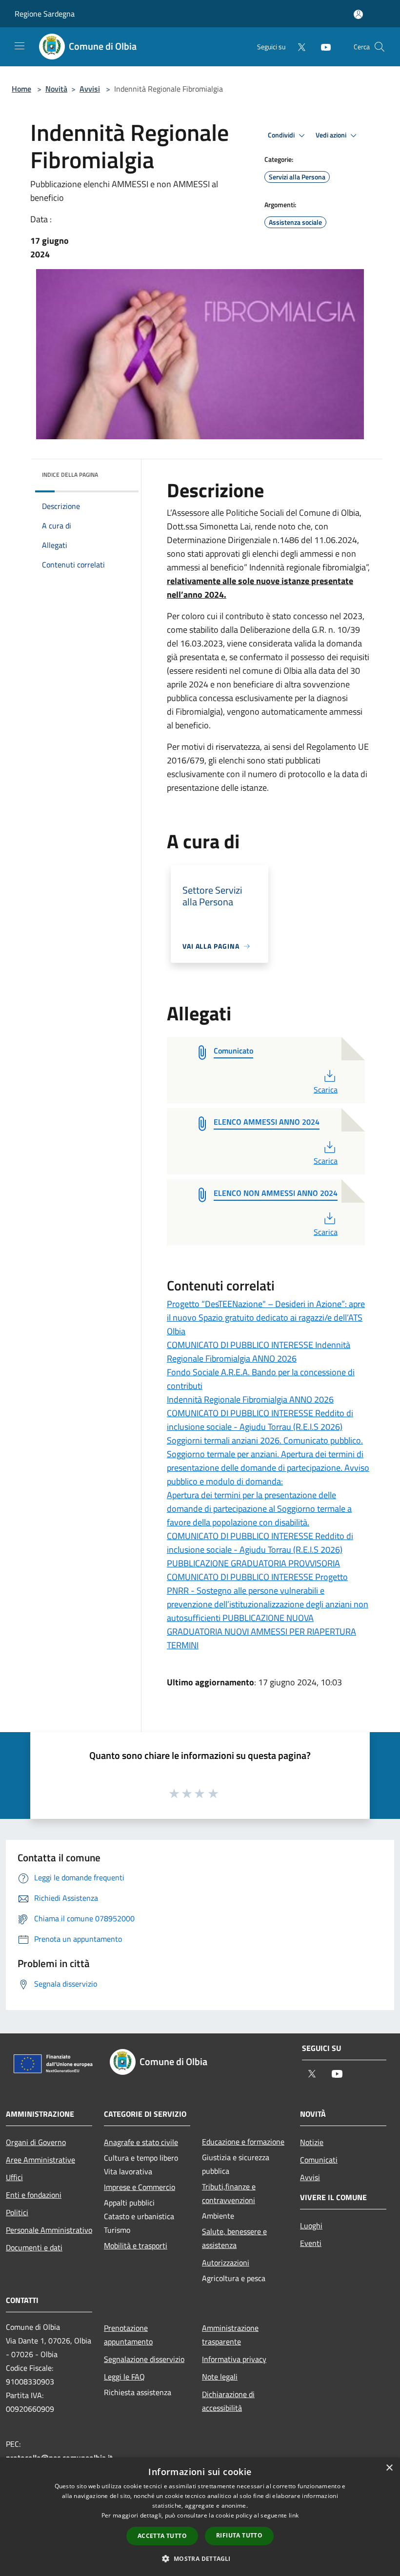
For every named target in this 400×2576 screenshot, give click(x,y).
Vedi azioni (332, 135)
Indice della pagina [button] (70, 475)
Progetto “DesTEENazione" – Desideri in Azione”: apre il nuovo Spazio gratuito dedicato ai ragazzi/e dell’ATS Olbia (266, 1317)
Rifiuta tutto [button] (239, 2535)
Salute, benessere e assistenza (234, 2238)
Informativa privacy (234, 2359)
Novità (56, 89)
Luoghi (311, 2225)
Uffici (14, 2177)
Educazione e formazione (243, 2142)
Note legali (220, 2377)
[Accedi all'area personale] (358, 14)
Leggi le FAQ (124, 2377)
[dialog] (200, 2517)
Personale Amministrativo (49, 2230)
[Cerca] (380, 47)
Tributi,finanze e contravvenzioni (229, 2193)
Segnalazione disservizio (144, 2359)
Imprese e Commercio (140, 2187)
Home (21, 89)
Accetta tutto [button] (162, 2536)
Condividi (282, 135)
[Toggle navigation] (20, 46)
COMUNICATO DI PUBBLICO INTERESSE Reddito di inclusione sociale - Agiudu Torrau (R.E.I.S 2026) (260, 1420)
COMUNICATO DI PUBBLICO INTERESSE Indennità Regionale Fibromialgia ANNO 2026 (259, 1352)
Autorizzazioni (226, 2263)
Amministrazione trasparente (230, 2335)
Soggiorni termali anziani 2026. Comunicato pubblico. (265, 1440)
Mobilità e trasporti (136, 2245)
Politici (17, 2212)
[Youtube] (322, 47)
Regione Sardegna (45, 14)
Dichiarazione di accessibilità (228, 2401)
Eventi (311, 2243)
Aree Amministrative (40, 2160)
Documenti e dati (34, 2247)
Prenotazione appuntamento (128, 2335)
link (294, 2515)
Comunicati (319, 2160)
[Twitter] (298, 47)
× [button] (389, 2468)
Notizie (312, 2142)
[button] (200, 2558)
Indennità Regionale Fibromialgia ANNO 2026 (250, 1399)
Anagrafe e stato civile (141, 2142)
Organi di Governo (36, 2142)
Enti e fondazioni (34, 2195)
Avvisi (90, 89)
